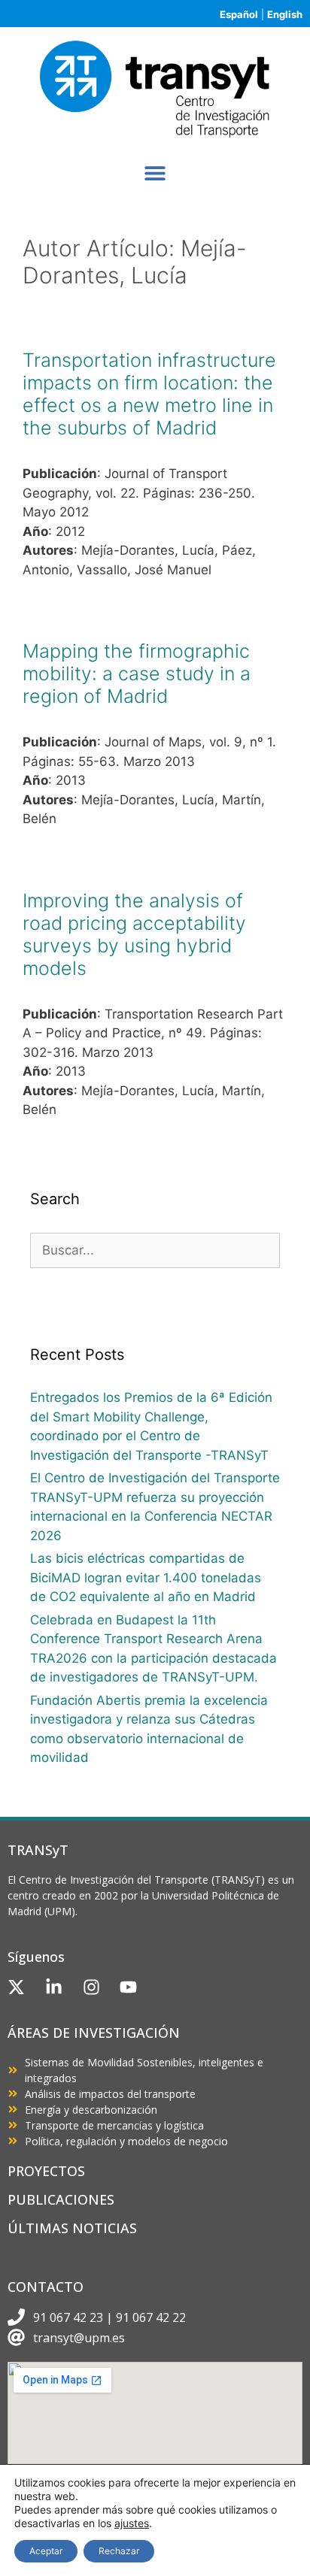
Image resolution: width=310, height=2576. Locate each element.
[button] (155, 173)
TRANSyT (38, 1850)
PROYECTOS (46, 2171)
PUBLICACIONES (61, 2199)
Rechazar (119, 2551)
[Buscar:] (155, 1250)
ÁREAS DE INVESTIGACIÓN (94, 2033)
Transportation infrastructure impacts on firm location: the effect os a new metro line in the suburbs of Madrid (149, 394)
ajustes (132, 2523)
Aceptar (46, 2551)
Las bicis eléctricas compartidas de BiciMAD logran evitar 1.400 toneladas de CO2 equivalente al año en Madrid (146, 1577)
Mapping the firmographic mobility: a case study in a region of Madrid (137, 674)
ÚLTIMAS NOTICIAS (72, 2228)
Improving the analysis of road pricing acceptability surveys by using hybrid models (134, 934)
